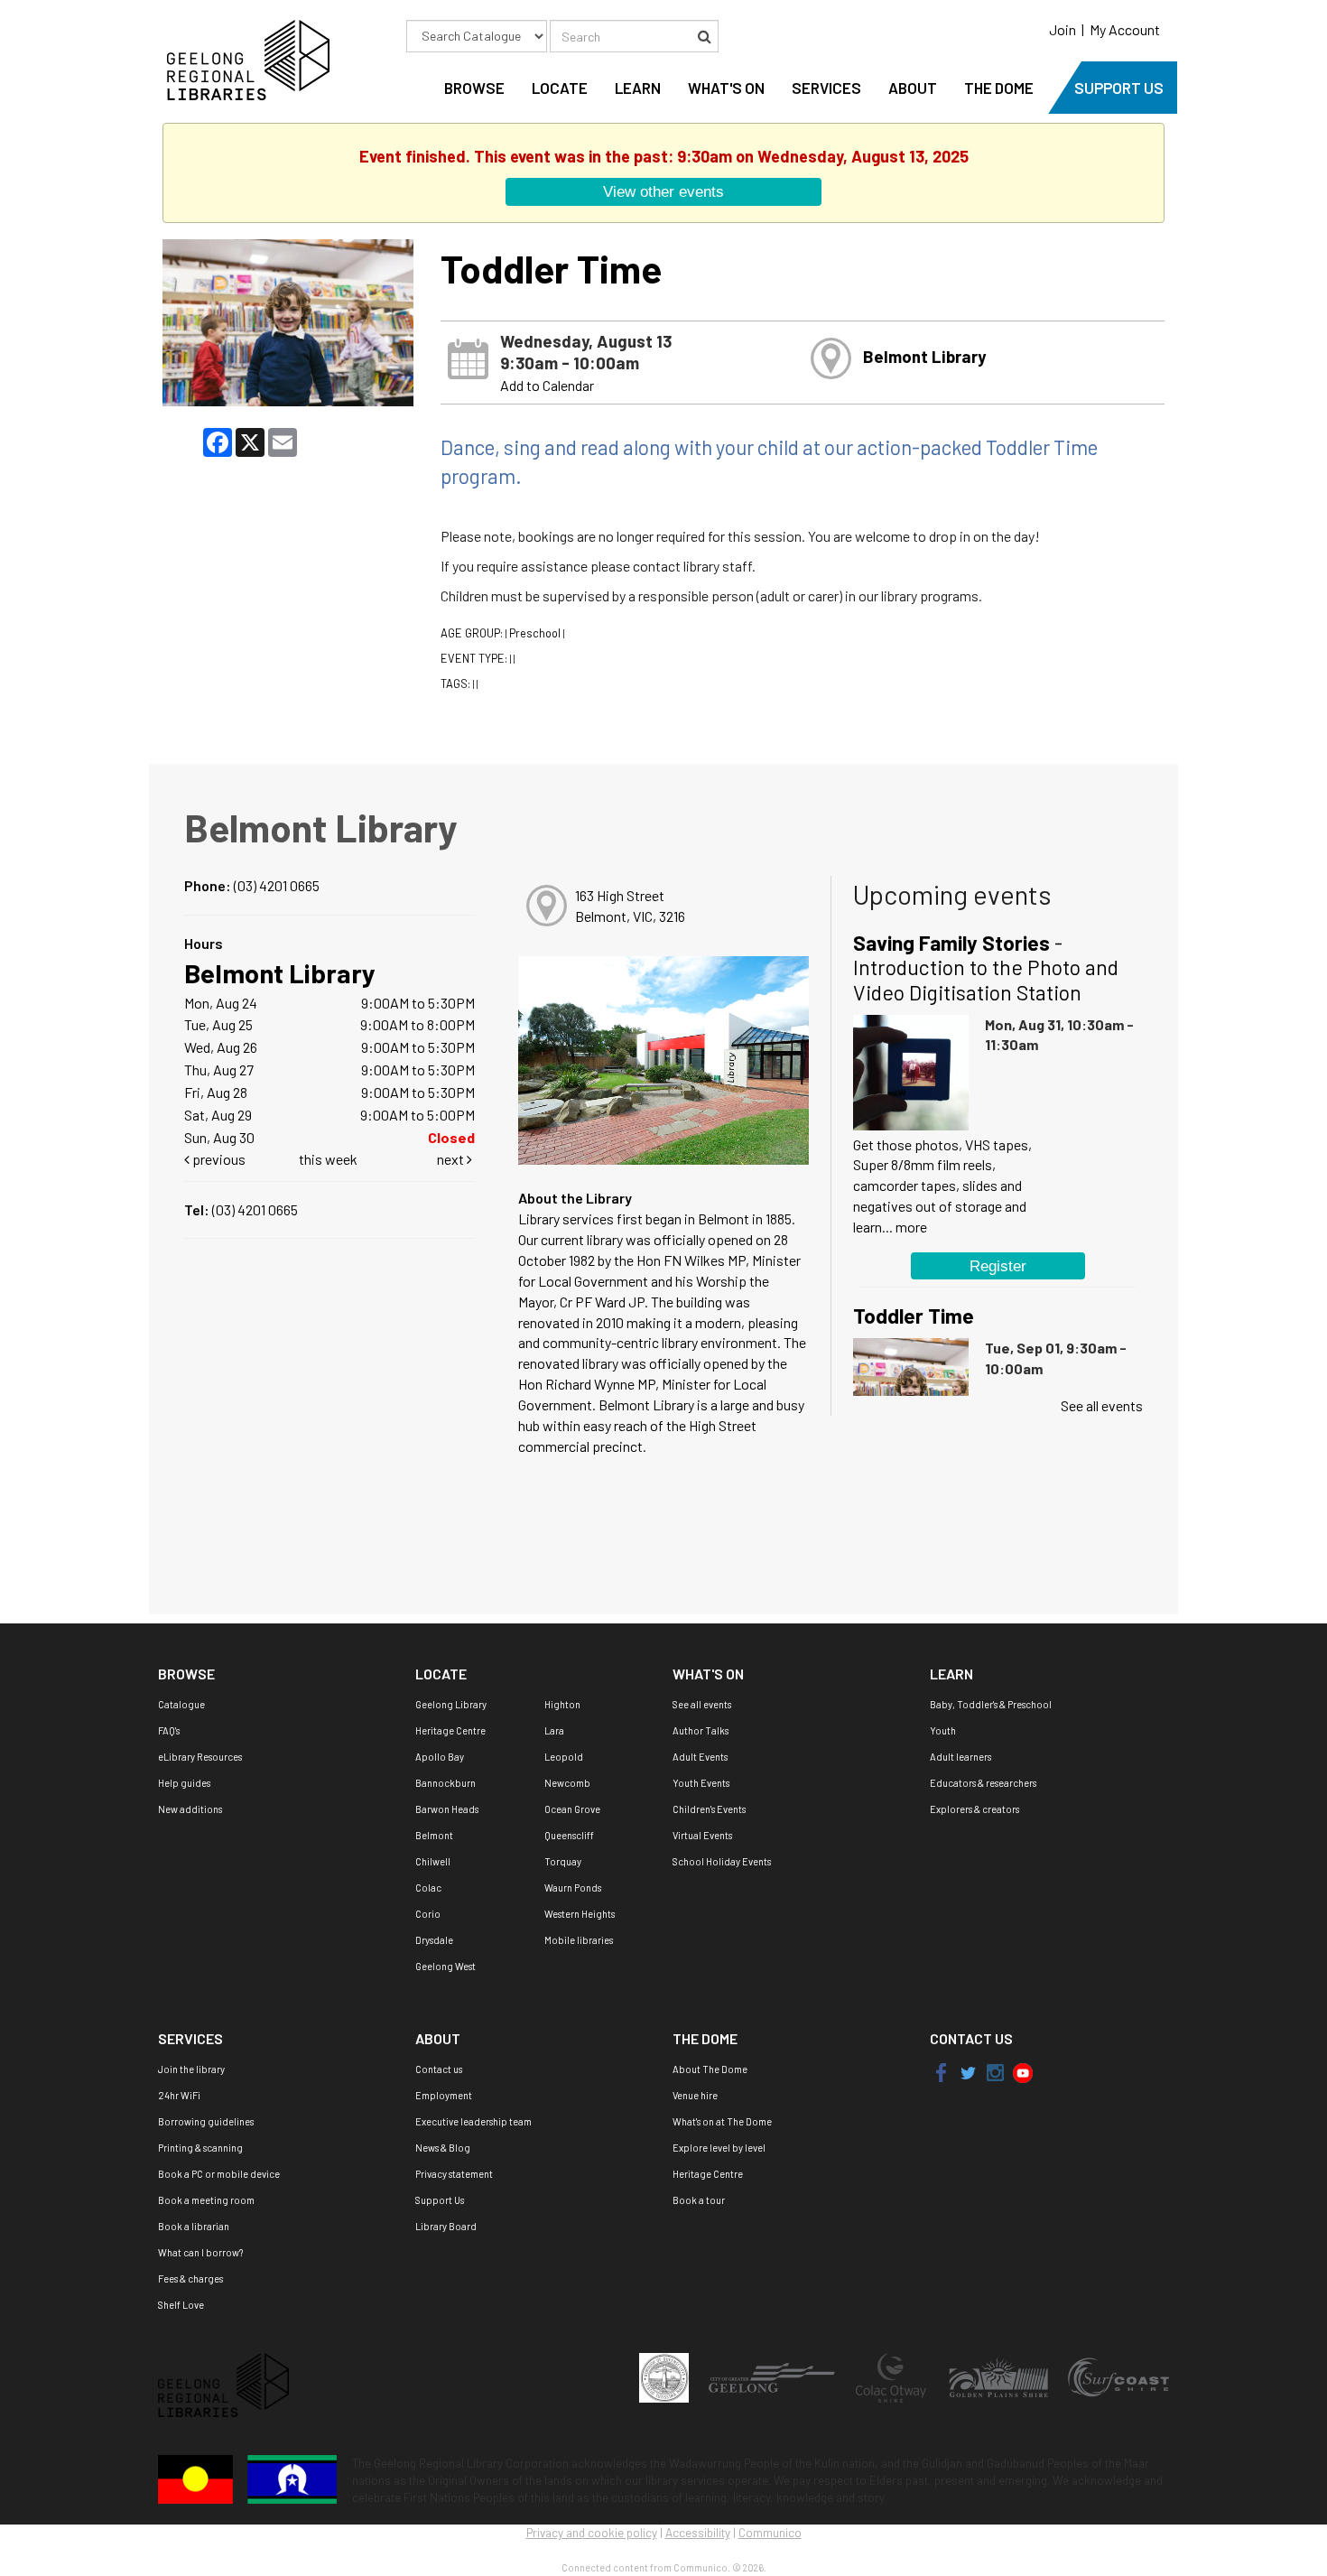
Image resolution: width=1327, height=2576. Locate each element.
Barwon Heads (447, 1809)
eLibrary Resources (200, 1757)
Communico (770, 2533)
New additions (190, 1809)
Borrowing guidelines (206, 2121)
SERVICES (826, 88)
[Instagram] (996, 2072)
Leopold (564, 1757)
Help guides (184, 1783)
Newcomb (567, 1783)
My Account (1125, 29)
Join (1063, 29)
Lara (554, 1730)
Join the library (191, 2069)
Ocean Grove (572, 1809)
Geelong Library (451, 1704)
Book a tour (699, 2200)
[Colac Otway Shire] (891, 2376)
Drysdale (434, 1940)
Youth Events (701, 1783)
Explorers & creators (974, 1809)
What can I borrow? (200, 2252)
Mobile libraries (579, 1940)
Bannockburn (445, 1783)
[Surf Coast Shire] (1118, 2376)
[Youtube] (1023, 2072)
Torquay (563, 1861)
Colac (428, 1888)
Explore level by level (719, 2148)
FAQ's (169, 1730)
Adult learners (960, 1757)
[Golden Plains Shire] (999, 2376)
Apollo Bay (440, 1757)
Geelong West (445, 1966)
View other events (663, 191)
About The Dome (710, 2069)
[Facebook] (942, 2072)
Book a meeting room (206, 2200)
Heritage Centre (450, 1730)
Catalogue (181, 1704)
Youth (943, 1730)
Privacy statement (454, 2174)
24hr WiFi (179, 2095)
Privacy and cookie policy (592, 2533)
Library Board (446, 2226)
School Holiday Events (722, 1861)
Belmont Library (924, 356)
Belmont (434, 1835)
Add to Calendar (547, 385)
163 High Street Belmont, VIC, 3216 (630, 906)
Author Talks (701, 1730)
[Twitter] (966, 2072)
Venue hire (695, 2095)
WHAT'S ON (726, 88)
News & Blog (443, 2148)
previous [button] (218, 1159)
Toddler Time (914, 1316)
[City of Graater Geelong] (773, 2376)
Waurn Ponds (573, 1888)
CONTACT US (971, 2038)
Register (998, 1266)
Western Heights (580, 1914)
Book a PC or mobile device (219, 2174)
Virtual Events (702, 1835)
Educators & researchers (983, 1783)
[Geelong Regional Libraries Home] (244, 58)
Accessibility (698, 2533)
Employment (444, 2095)
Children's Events (709, 1809)
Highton (562, 1704)
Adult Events (700, 1757)
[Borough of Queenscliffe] (665, 2376)
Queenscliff (569, 1835)
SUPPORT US (1119, 88)
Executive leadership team (473, 2121)
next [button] (452, 1159)
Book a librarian (194, 2226)
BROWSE (474, 88)
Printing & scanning (200, 2148)
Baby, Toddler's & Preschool (991, 1704)
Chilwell (433, 1861)
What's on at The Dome (722, 2121)
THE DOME (999, 88)
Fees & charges (190, 2278)
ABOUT (913, 88)
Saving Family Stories (986, 967)
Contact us (439, 2069)
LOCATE (560, 88)
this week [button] (328, 1159)
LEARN (638, 88)
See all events (1102, 1405)
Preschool (535, 633)
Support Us (440, 2200)
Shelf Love (181, 2305)
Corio (428, 1914)
